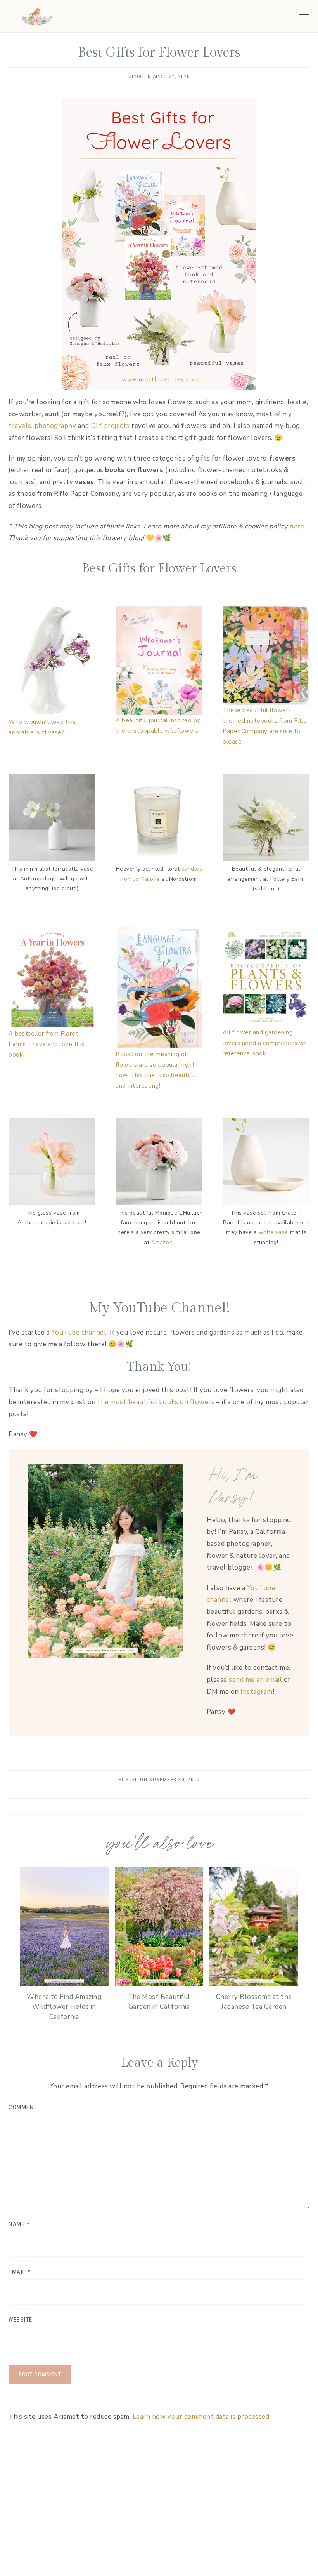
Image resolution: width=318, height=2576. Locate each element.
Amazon (162, 1242)
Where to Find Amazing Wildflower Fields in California (64, 2007)
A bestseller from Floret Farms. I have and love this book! (47, 1044)
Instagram (257, 1692)
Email (20, 2272)
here (296, 526)
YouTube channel (79, 1332)
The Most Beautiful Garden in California (159, 2002)
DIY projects (110, 426)
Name (19, 2224)
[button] (304, 15)
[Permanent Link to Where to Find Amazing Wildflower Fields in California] (64, 1984)
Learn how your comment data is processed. (202, 2417)
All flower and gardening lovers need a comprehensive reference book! (264, 1043)
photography (55, 426)
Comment (23, 2107)
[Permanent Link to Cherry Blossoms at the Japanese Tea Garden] (254, 1984)
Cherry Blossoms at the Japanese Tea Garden (254, 2002)
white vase (273, 1232)
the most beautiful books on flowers (156, 1402)
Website (21, 2320)
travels (20, 426)
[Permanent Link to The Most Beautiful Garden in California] (159, 1984)
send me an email (255, 1680)
